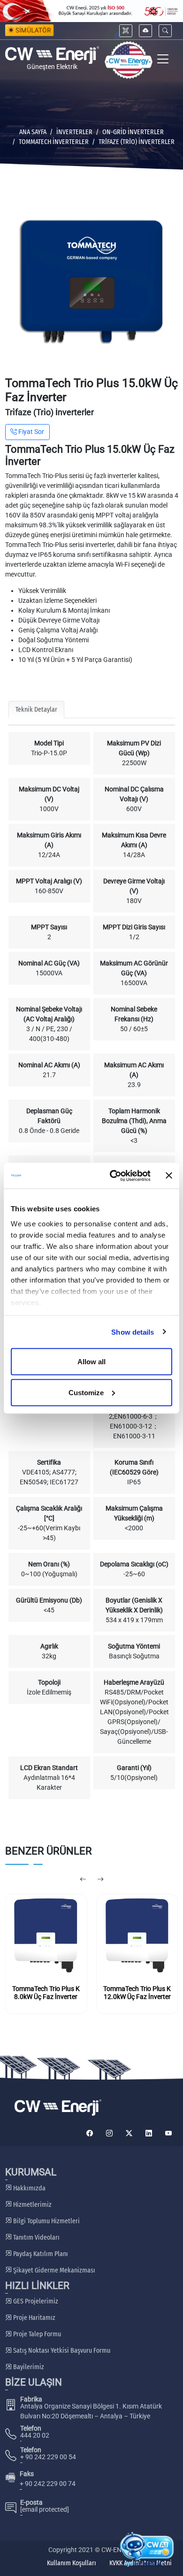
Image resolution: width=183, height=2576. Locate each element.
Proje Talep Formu (36, 2334)
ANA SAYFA (33, 132)
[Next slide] (100, 1880)
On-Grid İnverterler (133, 132)
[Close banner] (169, 1176)
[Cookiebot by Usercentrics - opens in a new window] (113, 1176)
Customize (86, 1392)
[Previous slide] (83, 1880)
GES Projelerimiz (35, 2301)
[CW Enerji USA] (129, 60)
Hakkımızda (29, 2188)
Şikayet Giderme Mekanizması (53, 2270)
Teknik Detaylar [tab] (36, 710)
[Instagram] (109, 2133)
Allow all (91, 1362)
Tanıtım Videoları (36, 2238)
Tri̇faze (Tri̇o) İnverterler (137, 142)
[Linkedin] (149, 2133)
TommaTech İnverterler (54, 142)
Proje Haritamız (34, 2318)
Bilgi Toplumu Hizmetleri (46, 2221)
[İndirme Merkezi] (145, 31)
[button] (165, 31)
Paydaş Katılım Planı (40, 2254)
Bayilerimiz (28, 2367)
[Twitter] (129, 2133)
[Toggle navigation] (163, 60)
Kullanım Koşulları (72, 2563)
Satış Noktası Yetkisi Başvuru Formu (61, 2351)
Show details (133, 1332)
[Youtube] (168, 2133)
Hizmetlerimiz (32, 2205)
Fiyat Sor (30, 432)
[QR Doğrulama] (126, 31)
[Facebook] (90, 2133)
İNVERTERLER (74, 132)
